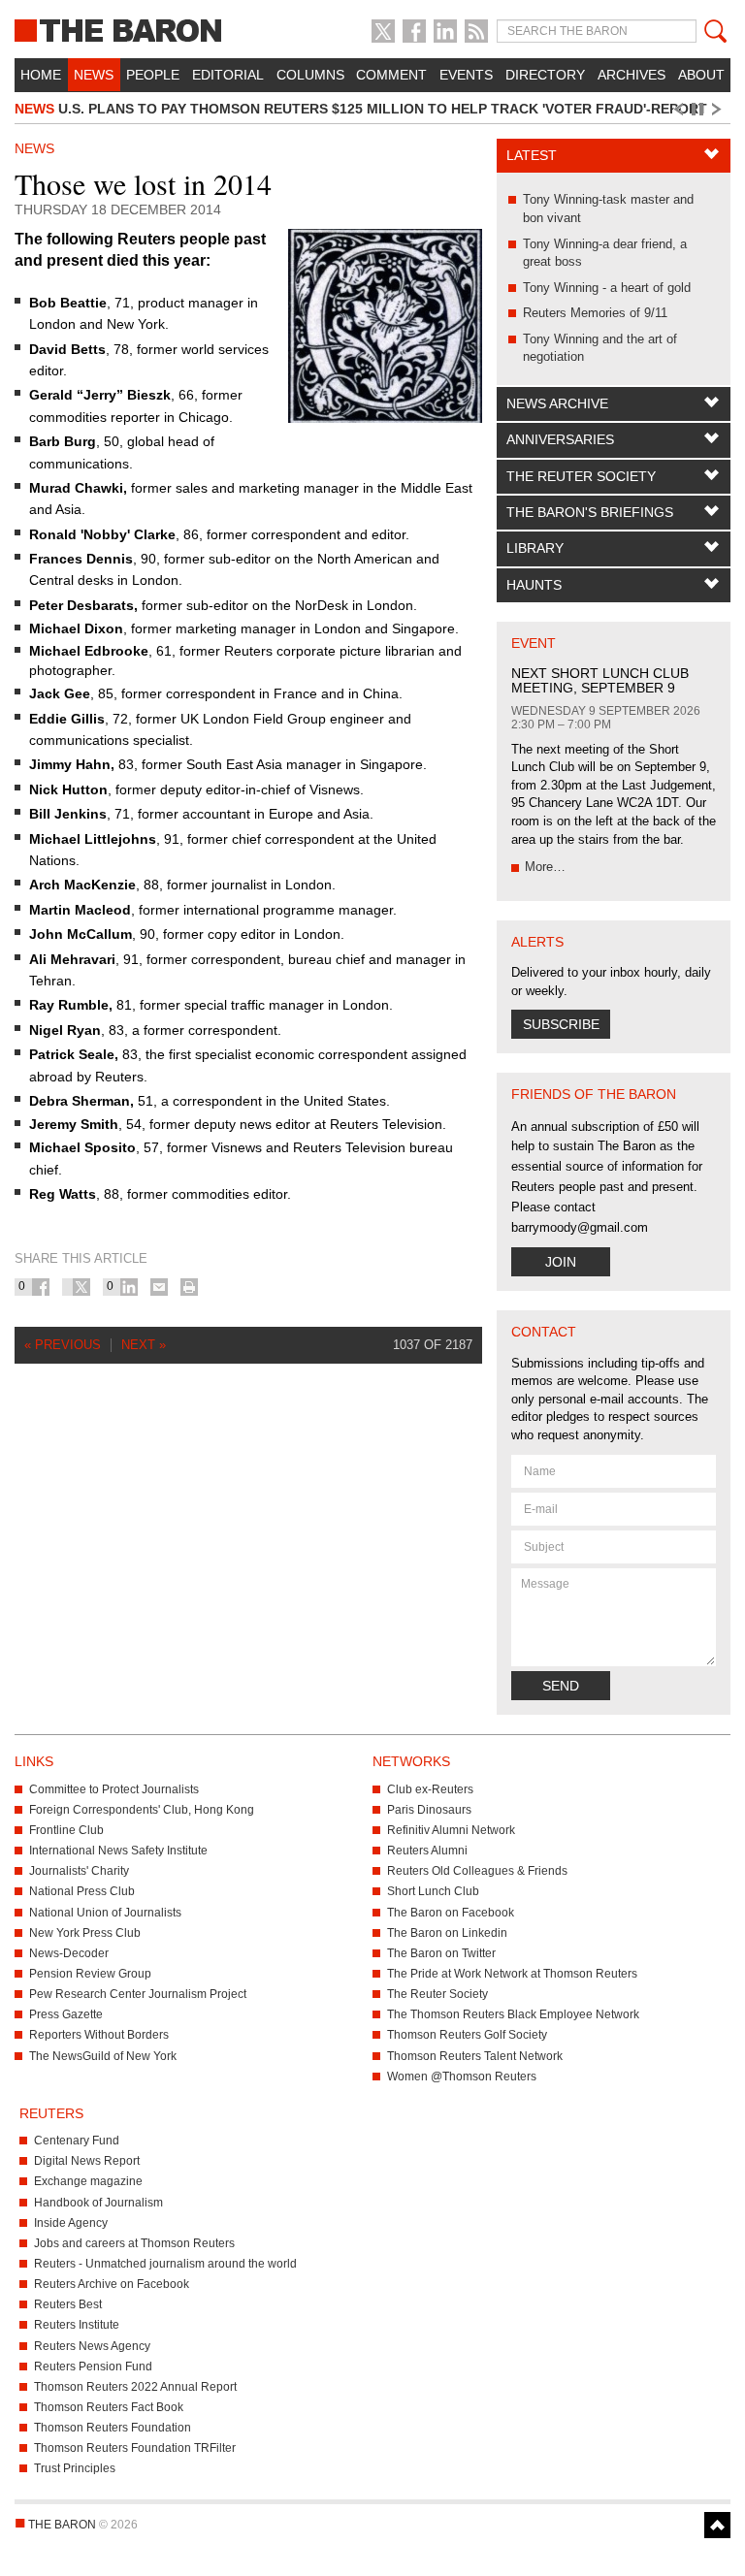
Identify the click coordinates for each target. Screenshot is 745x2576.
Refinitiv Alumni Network (451, 1830)
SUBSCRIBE (561, 1024)
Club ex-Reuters (430, 1789)
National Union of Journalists (105, 1913)
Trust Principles (75, 2468)
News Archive (557, 403)
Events (466, 75)
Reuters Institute (77, 2325)
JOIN (561, 1262)
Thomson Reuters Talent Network (475, 2056)
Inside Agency (71, 2223)
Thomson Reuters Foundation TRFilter (135, 2448)
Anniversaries (560, 439)
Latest (532, 155)
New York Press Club (85, 1933)
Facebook (414, 31)
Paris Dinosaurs (429, 1810)
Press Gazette (66, 2014)
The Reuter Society (581, 476)
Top (717, 2525)
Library (535, 548)
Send (561, 1686)
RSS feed (476, 31)
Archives (632, 75)
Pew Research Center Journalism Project (138, 1994)
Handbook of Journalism (98, 2203)
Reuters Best (68, 2304)
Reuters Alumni (427, 1851)
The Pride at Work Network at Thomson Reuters (512, 1974)
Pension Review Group (90, 1974)
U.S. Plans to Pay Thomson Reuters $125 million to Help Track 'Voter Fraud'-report (361, 109)
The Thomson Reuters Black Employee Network (513, 2014)
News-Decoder (69, 1953)
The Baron (124, 29)
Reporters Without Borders (99, 2035)
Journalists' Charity (79, 1871)
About (701, 75)
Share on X (81, 1287)
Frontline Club (66, 1830)
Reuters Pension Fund (93, 2367)
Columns (310, 75)
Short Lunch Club (433, 1891)
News (94, 75)
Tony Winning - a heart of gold (607, 288)
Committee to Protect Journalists (114, 1789)
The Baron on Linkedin (447, 1933)
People (153, 75)
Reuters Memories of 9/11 (595, 313)
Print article (189, 1287)
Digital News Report (87, 2161)
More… (545, 867)
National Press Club (82, 1891)
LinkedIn (445, 31)
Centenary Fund (77, 2141)
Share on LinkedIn (129, 1287)
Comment (391, 75)
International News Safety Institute (118, 1851)
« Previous (63, 1345)
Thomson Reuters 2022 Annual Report (135, 2387)
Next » (144, 1345)
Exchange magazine (88, 2181)
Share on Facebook (41, 1287)
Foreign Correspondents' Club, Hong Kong (142, 1810)
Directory (545, 75)
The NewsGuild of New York (103, 2056)
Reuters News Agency (92, 2346)
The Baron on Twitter (441, 1953)
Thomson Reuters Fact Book (109, 2407)
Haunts (534, 585)
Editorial (228, 75)
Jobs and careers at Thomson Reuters (134, 2243)
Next (720, 110)
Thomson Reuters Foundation (113, 2428)
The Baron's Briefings (590, 512)
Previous (677, 110)
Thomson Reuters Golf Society (467, 2035)
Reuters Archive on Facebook (112, 2284)
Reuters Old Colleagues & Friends (477, 1871)
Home (41, 75)
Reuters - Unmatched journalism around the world (165, 2264)
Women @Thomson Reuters (462, 2077)
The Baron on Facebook (451, 1913)
